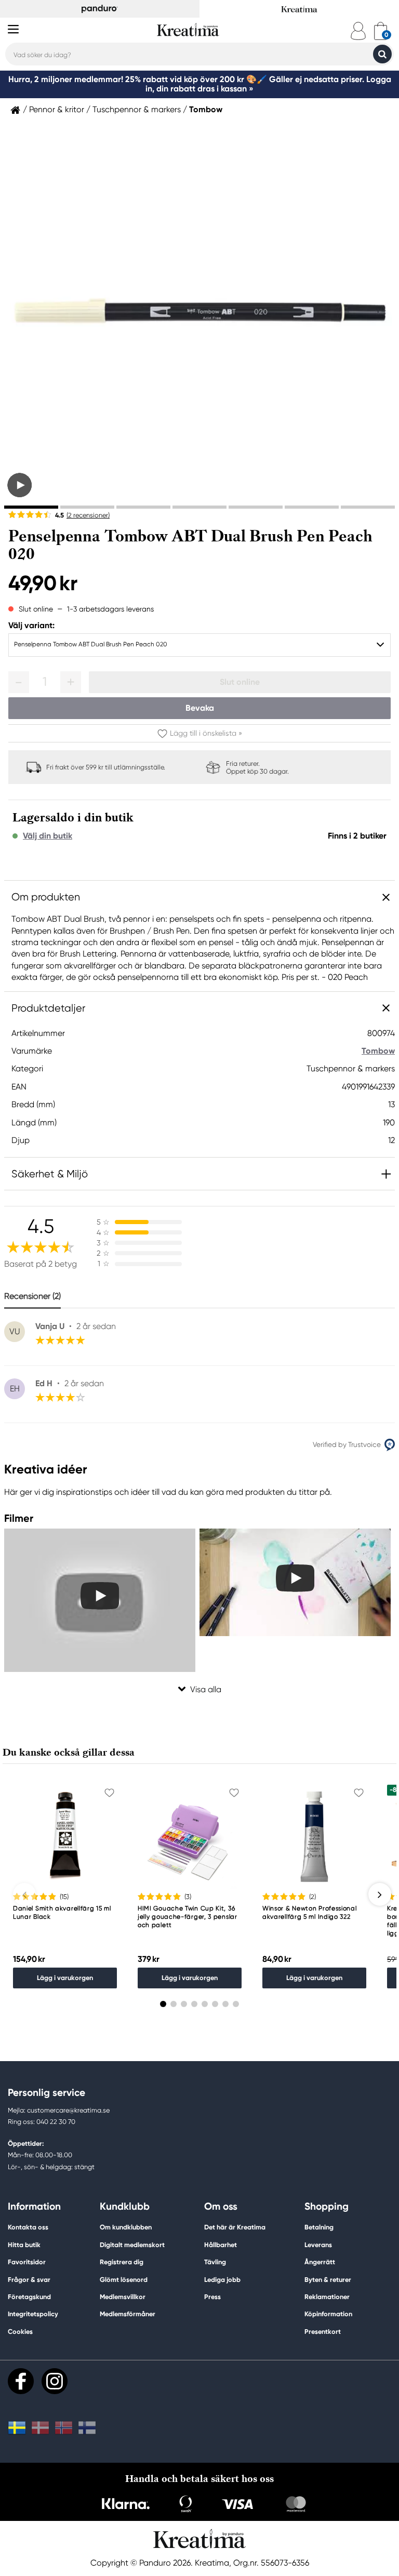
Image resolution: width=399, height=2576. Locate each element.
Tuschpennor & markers (137, 110)
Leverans (318, 2245)
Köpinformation (328, 2314)
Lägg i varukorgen (65, 1978)
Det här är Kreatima (235, 2227)
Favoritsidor (27, 2262)
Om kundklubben (126, 2227)
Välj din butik (48, 836)
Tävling (215, 2262)
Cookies (20, 2332)
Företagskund (29, 2297)
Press (212, 2297)
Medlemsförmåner (128, 2314)
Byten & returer (328, 2280)
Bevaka (200, 708)
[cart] (381, 31)
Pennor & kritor (57, 110)
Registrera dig (122, 2262)
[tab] (31, 507)
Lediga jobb (222, 2280)
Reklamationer (327, 2297)
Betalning (319, 2227)
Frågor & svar (29, 2280)
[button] (19, 682)
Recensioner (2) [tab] (32, 1296)
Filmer (19, 1518)
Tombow (206, 110)
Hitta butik (24, 2245)
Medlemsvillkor (123, 2297)
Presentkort (323, 2332)
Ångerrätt (320, 2262)
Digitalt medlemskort (132, 2245)
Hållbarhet (221, 2245)
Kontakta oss (28, 2227)
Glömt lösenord (124, 2280)
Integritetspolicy (33, 2314)
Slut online (240, 682)
